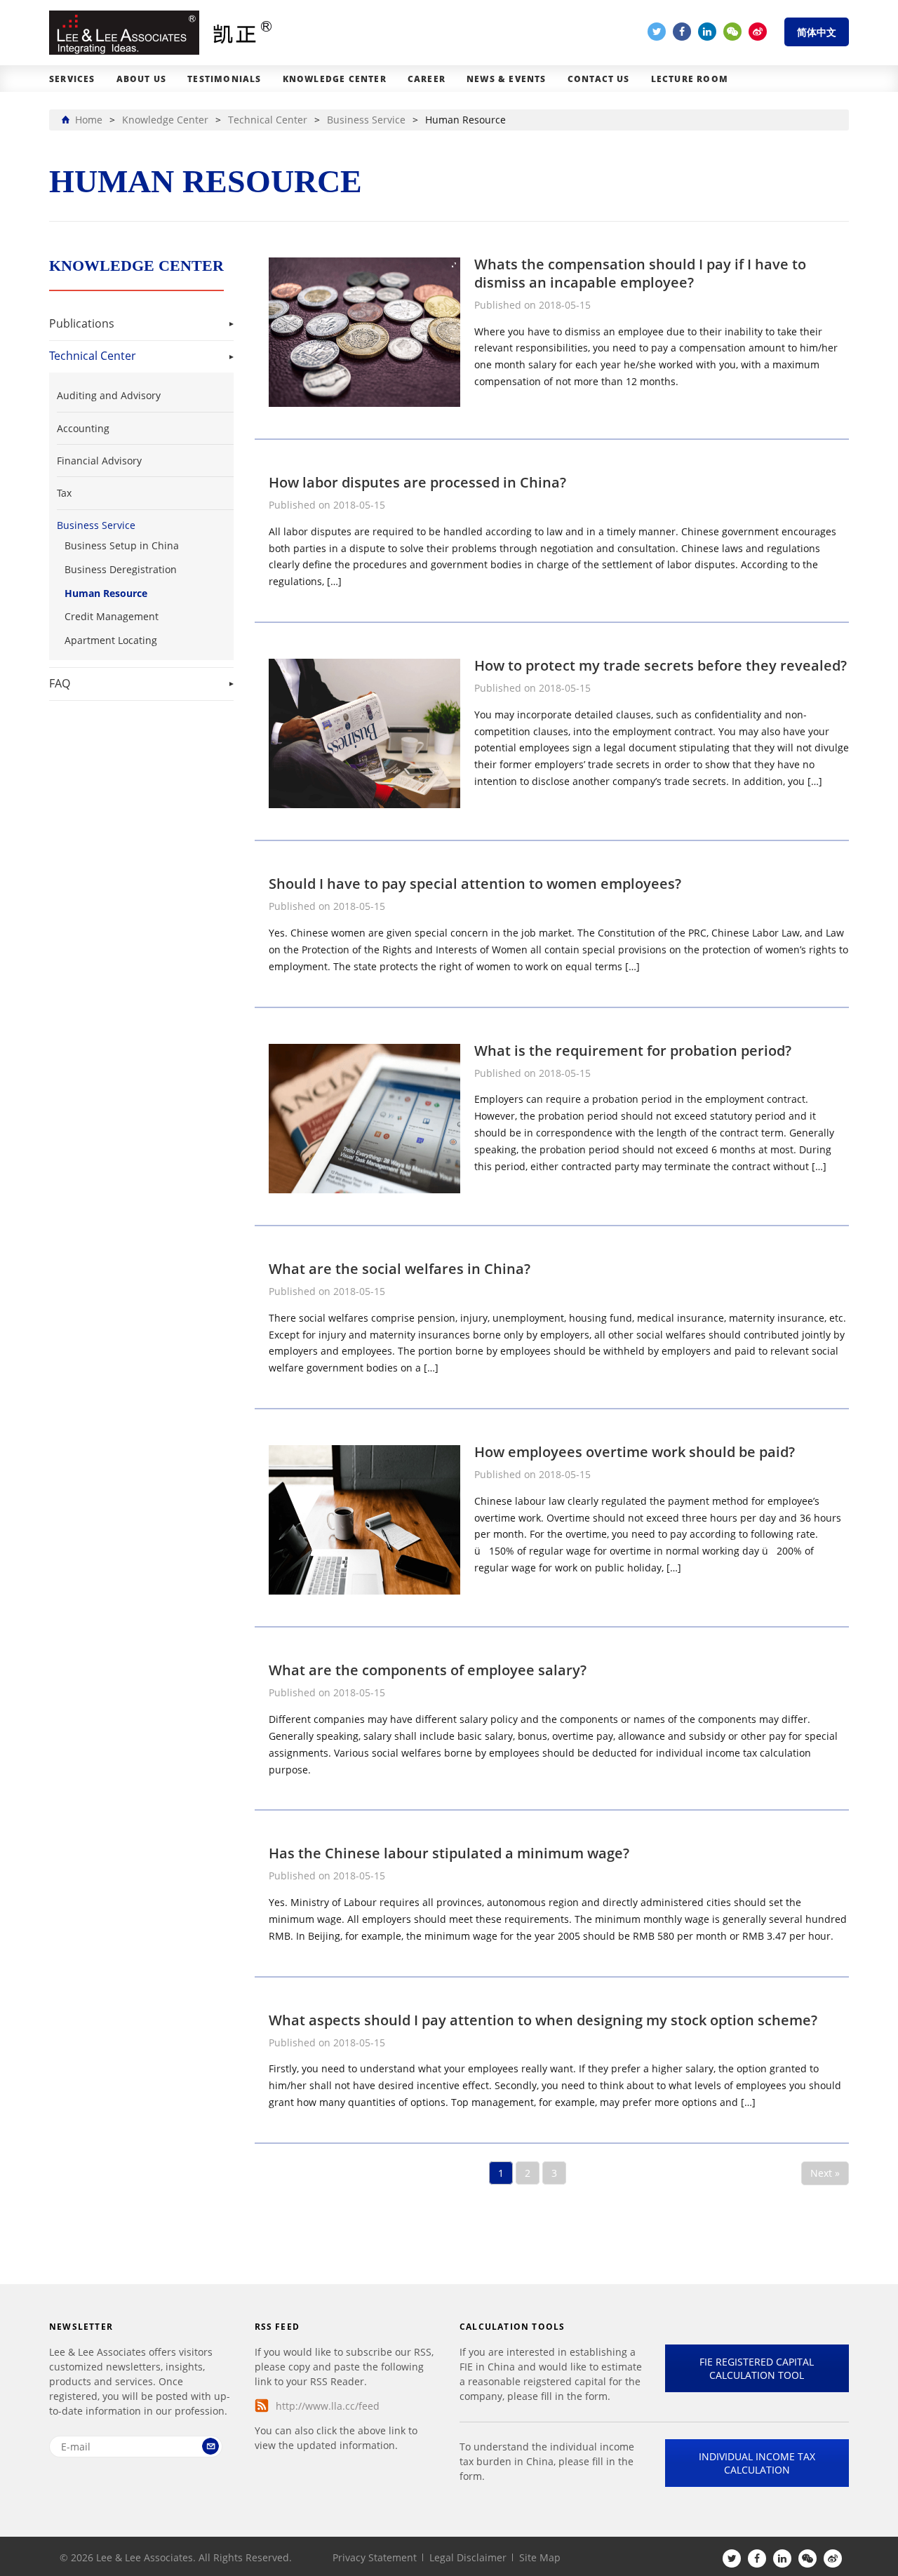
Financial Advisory (99, 461)
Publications (82, 323)
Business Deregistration (121, 569)
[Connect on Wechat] (732, 32)
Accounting (83, 428)
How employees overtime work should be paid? (635, 1452)
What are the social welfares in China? (400, 1269)
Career (427, 79)
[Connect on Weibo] (758, 32)
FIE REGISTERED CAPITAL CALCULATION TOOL (757, 2368)
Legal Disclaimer (468, 2557)
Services (72, 79)
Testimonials (224, 79)
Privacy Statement (375, 2557)
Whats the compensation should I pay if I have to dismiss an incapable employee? (640, 273)
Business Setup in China (122, 545)
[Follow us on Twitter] (657, 32)
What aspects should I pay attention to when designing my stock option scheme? (543, 2020)
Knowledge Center (335, 79)
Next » (825, 2173)
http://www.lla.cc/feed (328, 2406)
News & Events (507, 79)
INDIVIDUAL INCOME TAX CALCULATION (757, 2463)
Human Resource (106, 593)
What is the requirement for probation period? (633, 1051)
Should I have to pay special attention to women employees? (475, 884)
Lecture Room (690, 79)
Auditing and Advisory (109, 395)
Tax (64, 493)
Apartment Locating (111, 640)
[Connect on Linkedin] (707, 32)
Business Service (96, 525)
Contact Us (599, 79)
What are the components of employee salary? (428, 1670)
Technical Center (93, 356)
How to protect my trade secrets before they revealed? (661, 665)
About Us (142, 79)
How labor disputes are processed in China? (417, 482)
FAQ (60, 683)
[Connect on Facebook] (682, 32)
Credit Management (112, 616)
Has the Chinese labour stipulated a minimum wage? (449, 1853)
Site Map (540, 2557)
